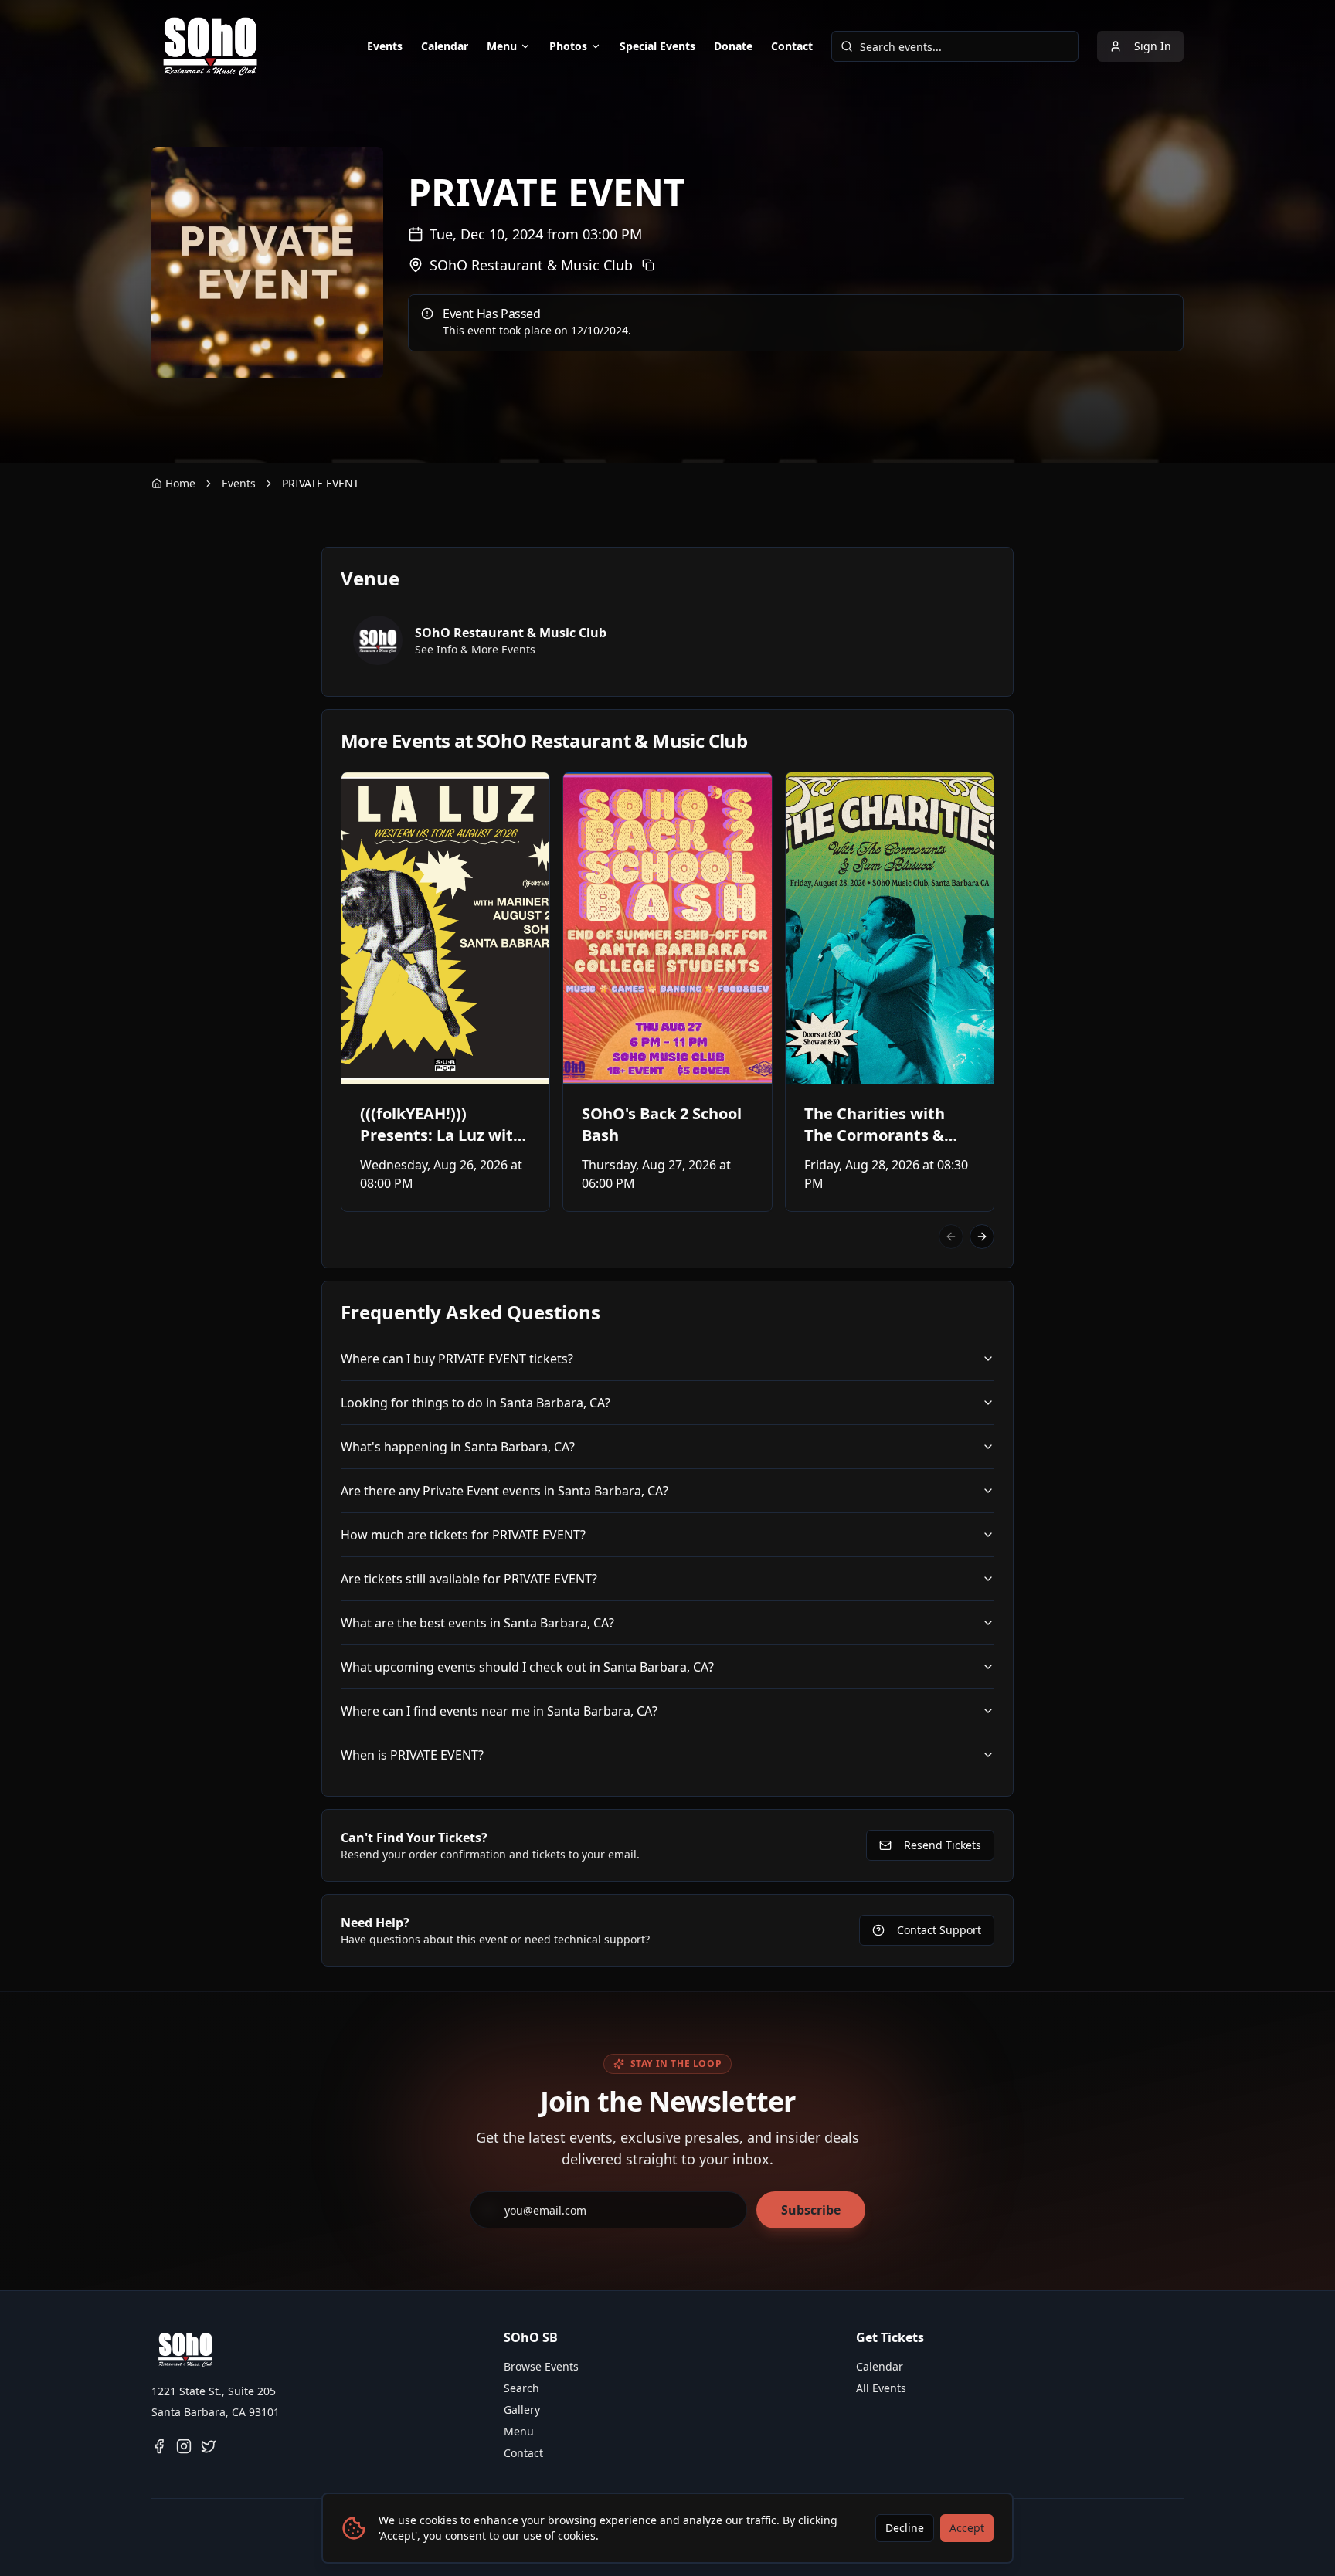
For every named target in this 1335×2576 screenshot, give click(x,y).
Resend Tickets (943, 1845)
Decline (905, 2528)
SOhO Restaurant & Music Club (531, 265)
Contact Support (939, 1930)
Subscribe (811, 2210)
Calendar (445, 46)
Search (521, 2388)
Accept (967, 2528)
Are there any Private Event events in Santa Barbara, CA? (504, 1491)
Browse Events (541, 2366)
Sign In (1153, 46)
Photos (568, 46)
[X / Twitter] (209, 2446)
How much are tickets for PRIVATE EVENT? (463, 1535)
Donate (733, 46)
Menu (502, 46)
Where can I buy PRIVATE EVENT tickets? (457, 1359)
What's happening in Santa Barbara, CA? (458, 1447)
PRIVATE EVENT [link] (321, 483)
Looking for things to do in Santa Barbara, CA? (476, 1403)
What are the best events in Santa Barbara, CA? (477, 1623)
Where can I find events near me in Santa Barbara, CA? (499, 1711)
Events (385, 46)
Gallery (522, 2410)
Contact (792, 46)
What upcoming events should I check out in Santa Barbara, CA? (527, 1667)
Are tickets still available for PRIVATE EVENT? (469, 1579)
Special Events (657, 46)
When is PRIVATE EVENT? (412, 1755)
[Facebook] (159, 2446)
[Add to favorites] (363, 794)
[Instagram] (184, 2446)
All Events (881, 2388)
